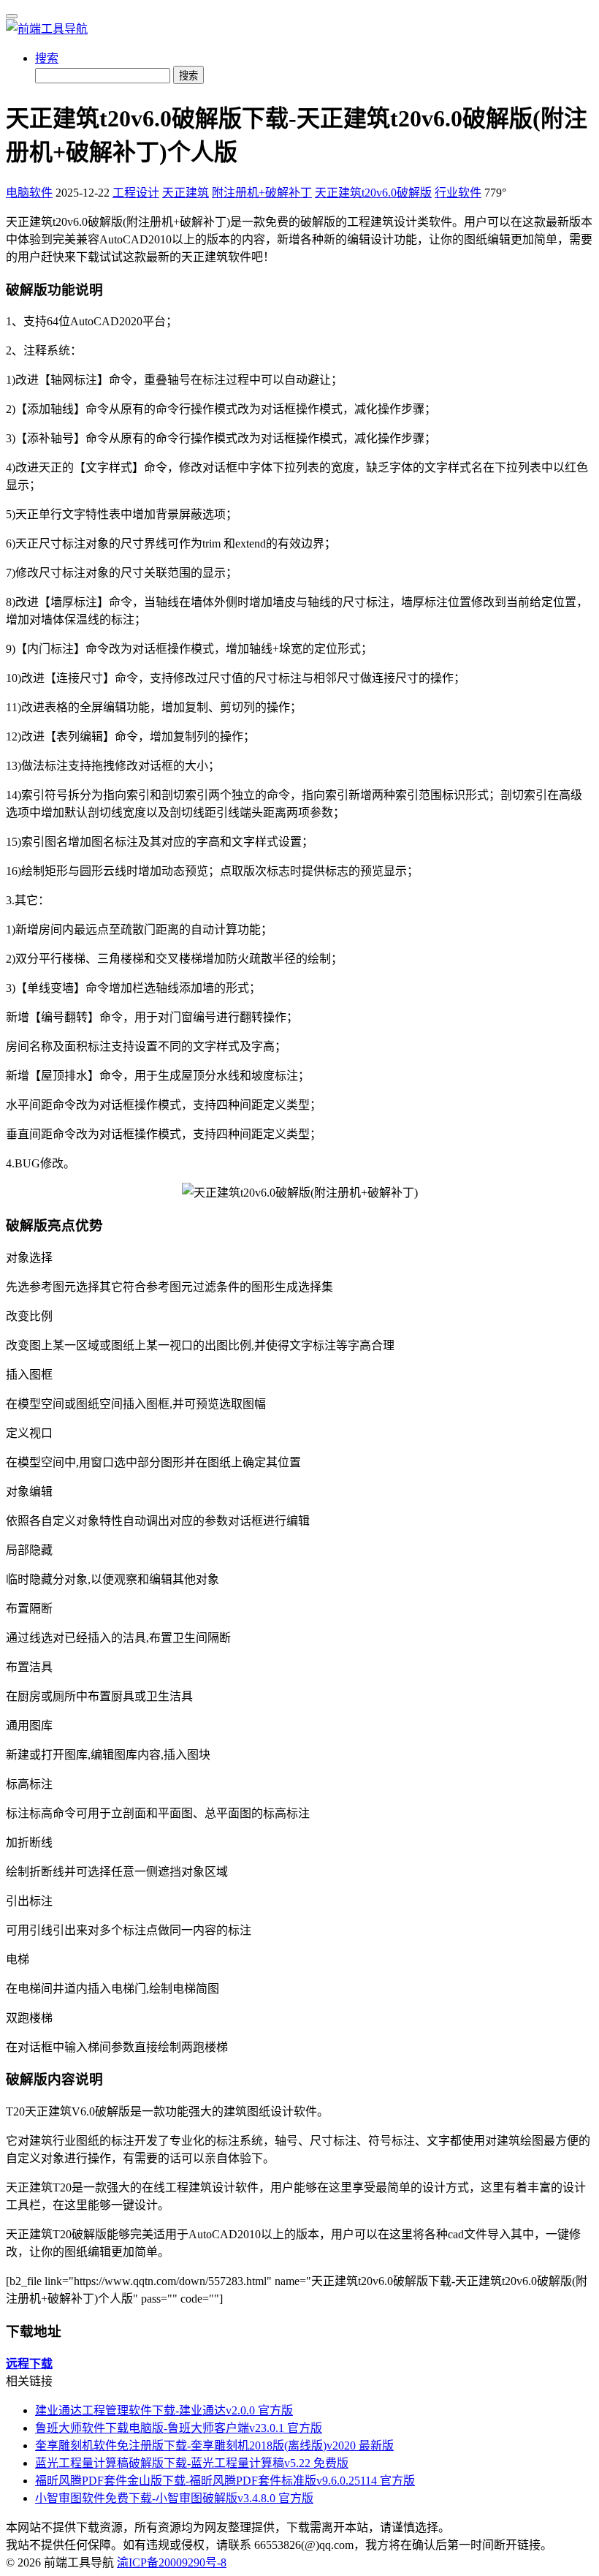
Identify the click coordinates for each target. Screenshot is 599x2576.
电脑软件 (29, 193)
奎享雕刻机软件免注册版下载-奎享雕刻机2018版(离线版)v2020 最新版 (214, 2446)
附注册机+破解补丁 (262, 193)
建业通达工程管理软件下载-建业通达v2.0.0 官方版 (164, 2410)
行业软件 (458, 193)
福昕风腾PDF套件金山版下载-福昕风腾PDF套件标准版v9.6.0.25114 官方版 (225, 2481)
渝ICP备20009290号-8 (172, 2562)
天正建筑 (186, 193)
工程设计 (136, 193)
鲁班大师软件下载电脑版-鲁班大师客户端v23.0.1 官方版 (179, 2428)
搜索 (47, 58)
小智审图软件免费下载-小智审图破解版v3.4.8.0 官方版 (174, 2498)
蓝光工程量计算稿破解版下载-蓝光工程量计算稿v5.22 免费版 (192, 2463)
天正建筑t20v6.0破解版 (373, 193)
